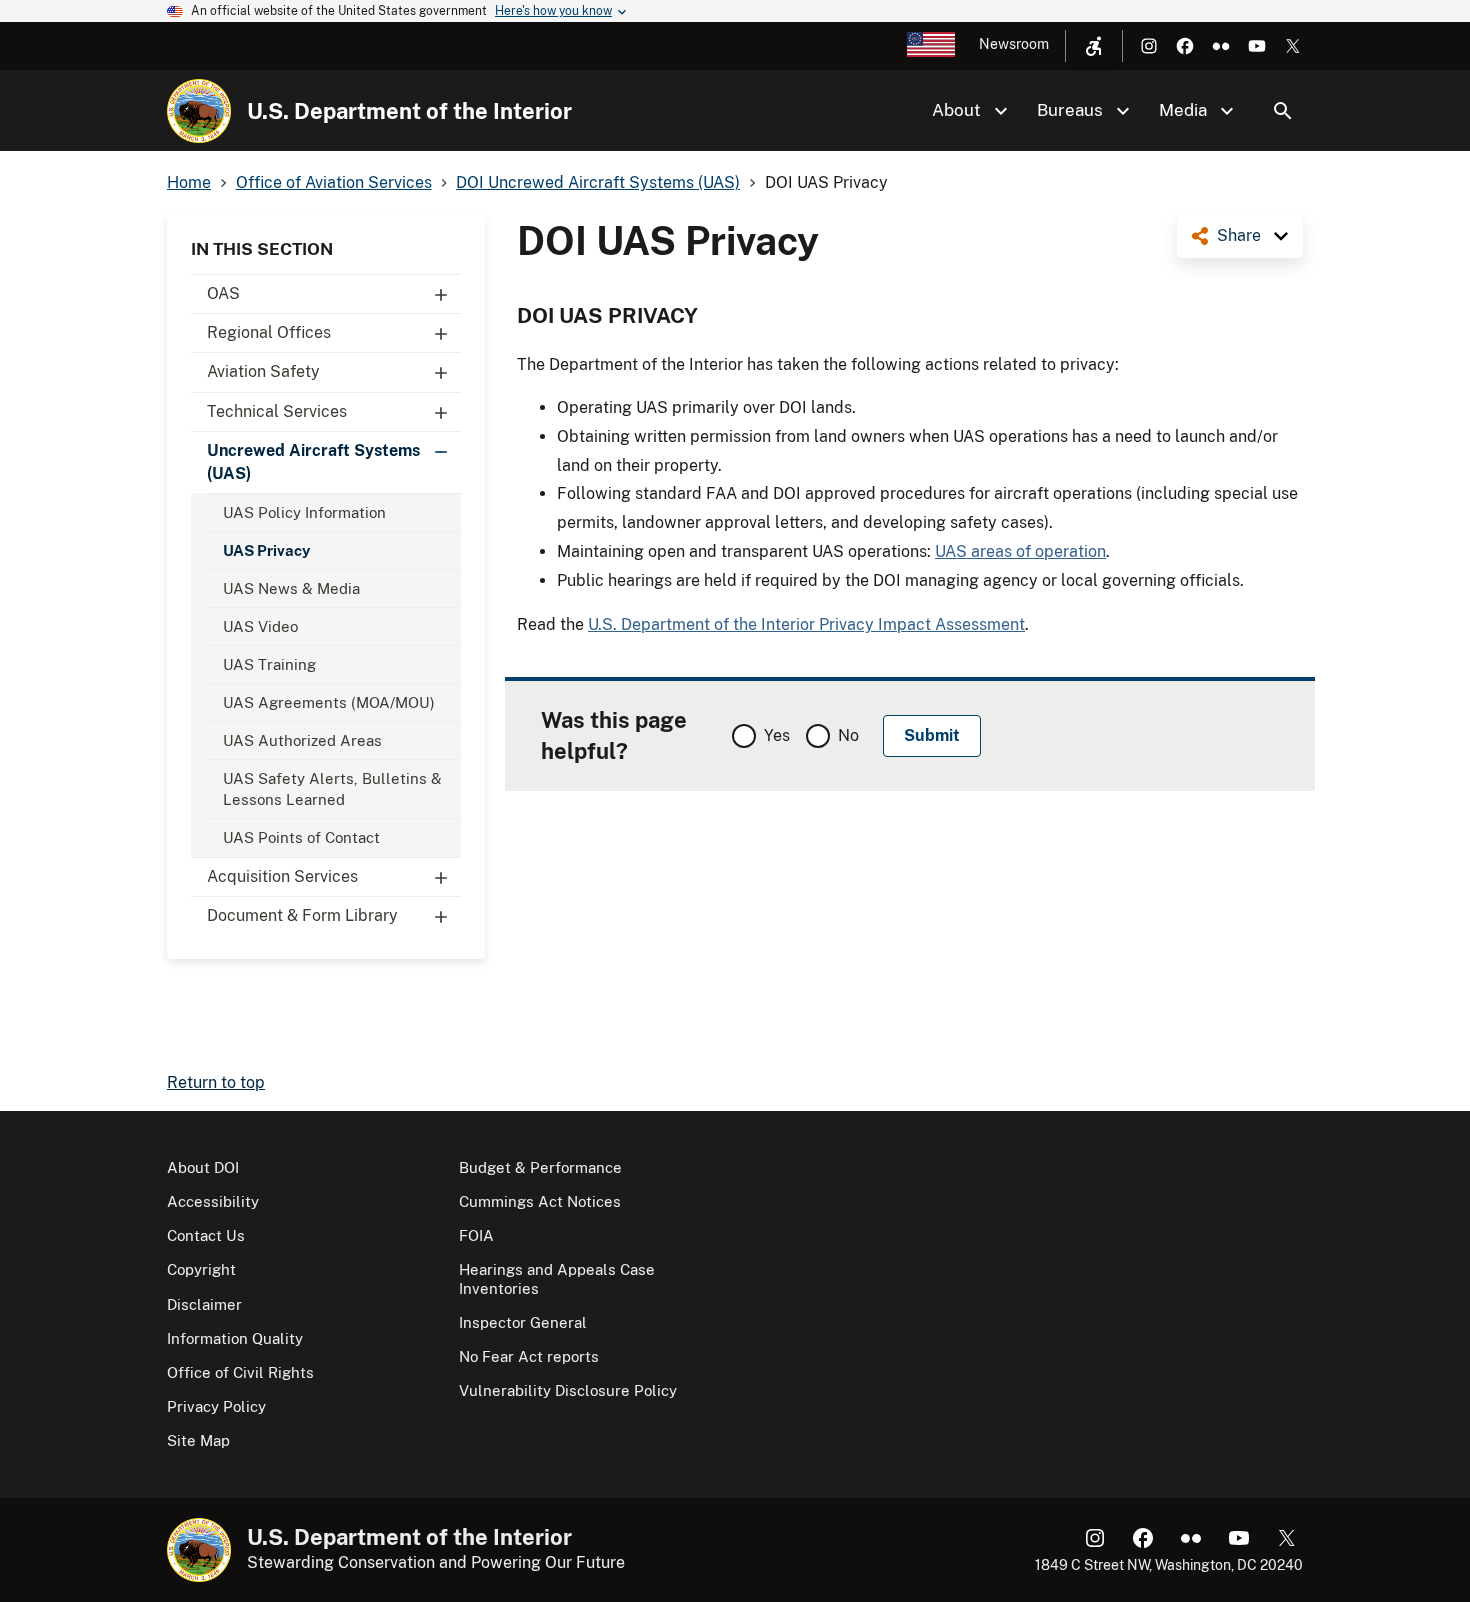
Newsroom (1014, 44)
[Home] (199, 111)
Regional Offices (269, 332)
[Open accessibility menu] (1094, 46)
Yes (777, 735)
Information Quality (235, 1338)
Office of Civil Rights (240, 1372)
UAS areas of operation (1020, 551)
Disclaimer (204, 1304)
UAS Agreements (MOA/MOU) (329, 702)
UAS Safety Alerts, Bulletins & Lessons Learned (332, 789)
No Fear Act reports (529, 1356)
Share (1239, 235)
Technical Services (277, 411)
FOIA (476, 1235)
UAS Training (269, 664)
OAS (223, 293)
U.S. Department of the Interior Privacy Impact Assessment (806, 624)
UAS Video (260, 626)
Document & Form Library (302, 915)
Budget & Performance (540, 1167)
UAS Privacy (266, 550)
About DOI (203, 1167)
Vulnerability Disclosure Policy (568, 1390)
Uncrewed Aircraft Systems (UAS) (313, 461)
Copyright (201, 1269)
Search (1283, 111)
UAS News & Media (291, 588)
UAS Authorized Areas (302, 740)
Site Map (198, 1440)
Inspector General (523, 1322)
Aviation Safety (263, 371)
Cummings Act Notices (540, 1201)
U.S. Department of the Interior (409, 111)
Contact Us (206, 1235)
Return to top (216, 1082)
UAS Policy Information (304, 512)
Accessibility (213, 1201)
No (848, 735)
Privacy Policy (216, 1406)
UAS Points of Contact (301, 837)
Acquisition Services (282, 876)
